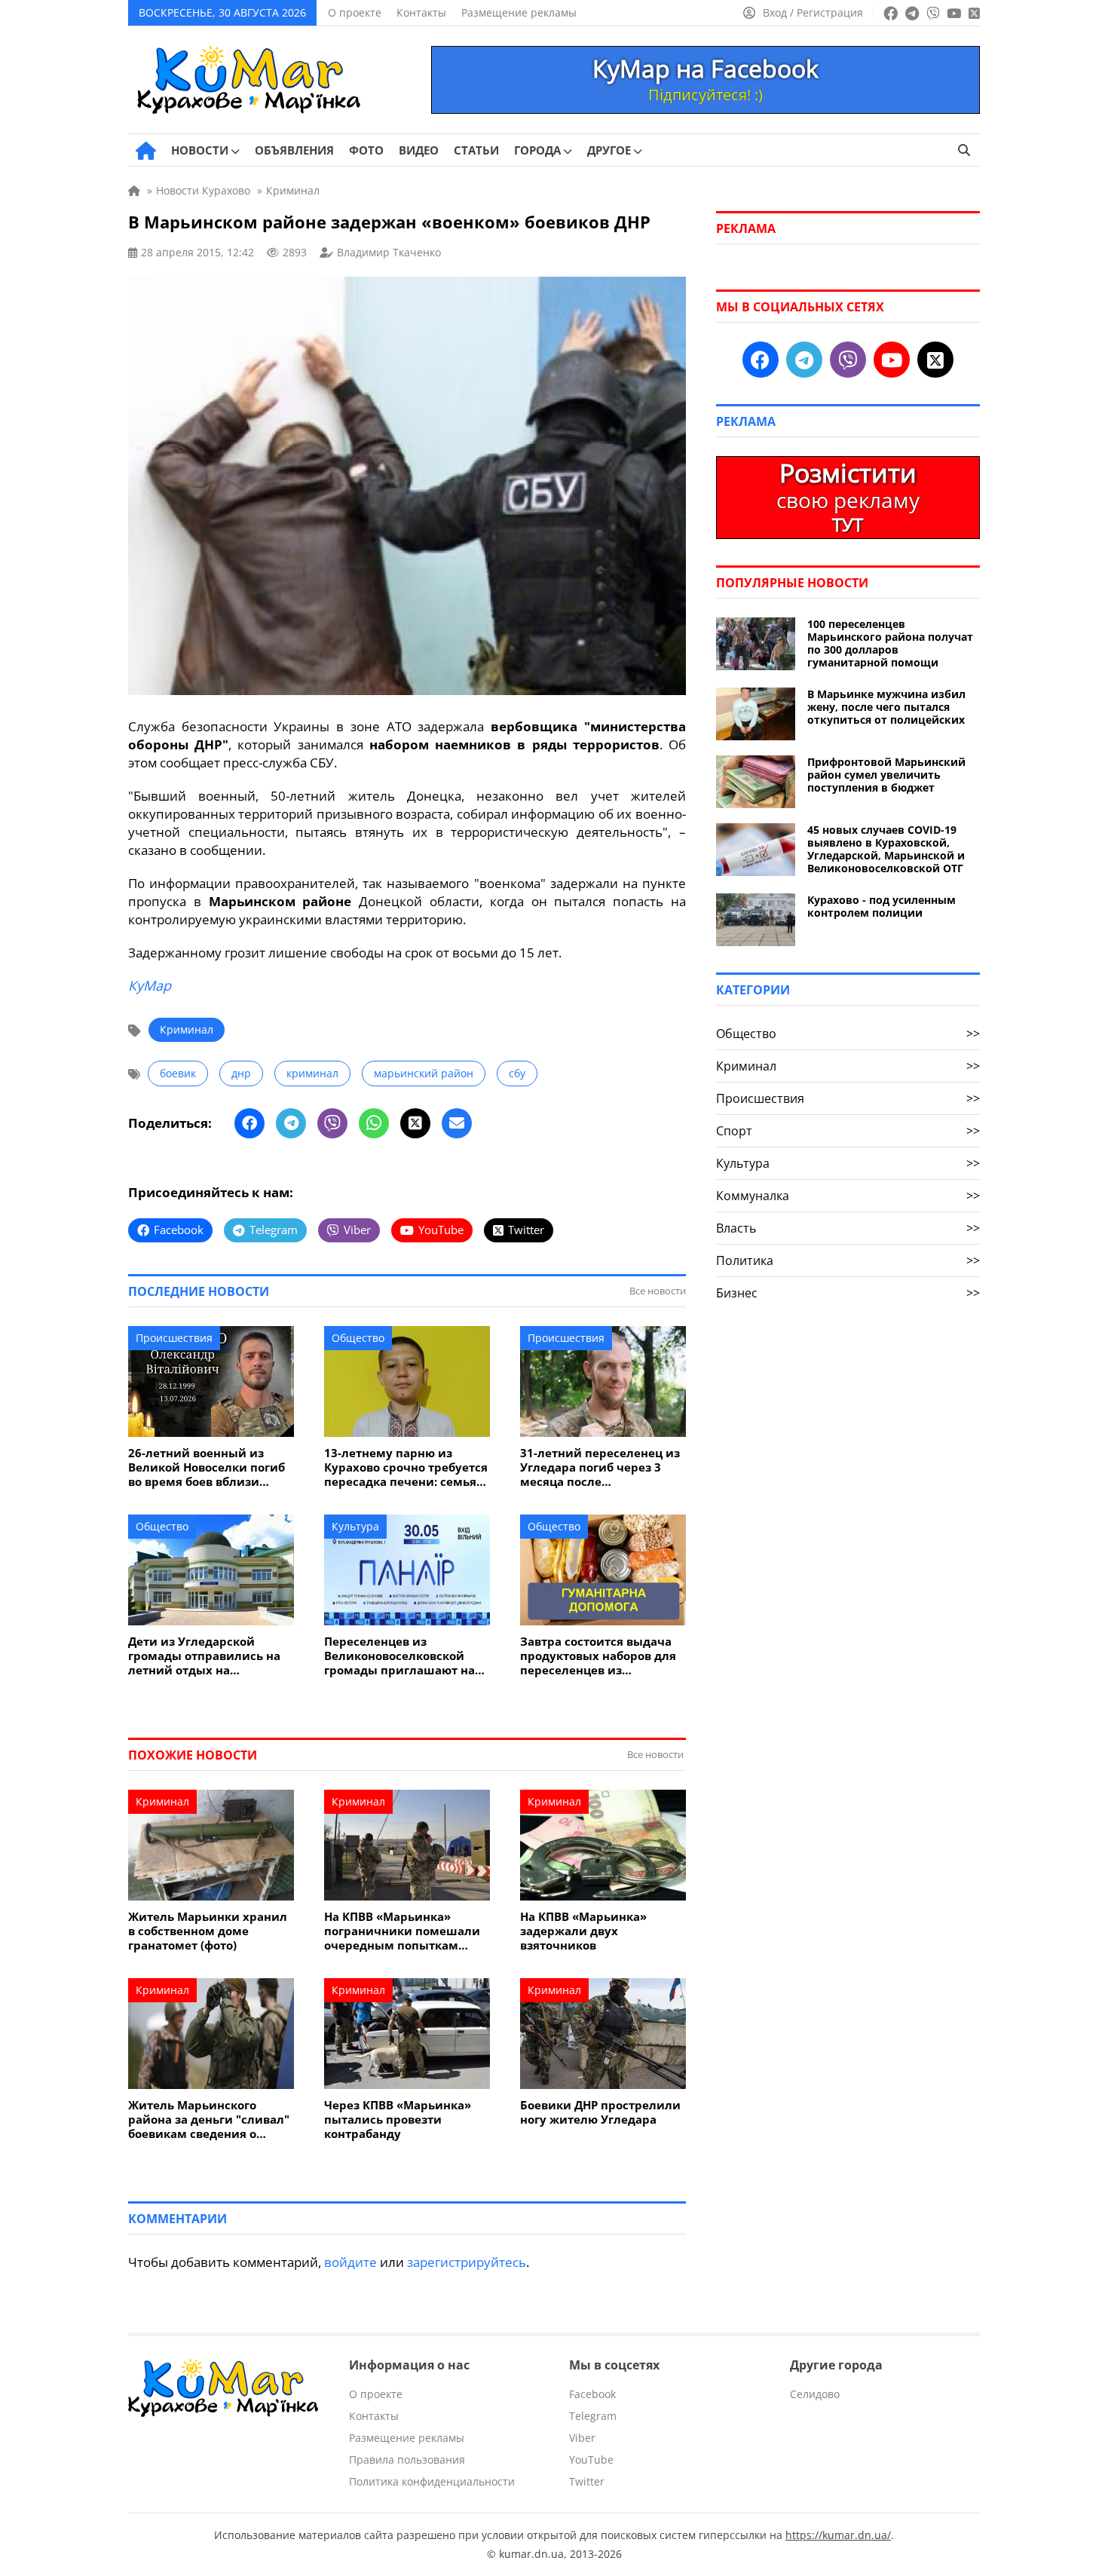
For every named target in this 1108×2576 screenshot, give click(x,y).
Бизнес (848, 1293)
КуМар (150, 985)
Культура (355, 1526)
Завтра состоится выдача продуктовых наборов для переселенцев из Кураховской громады (598, 1656)
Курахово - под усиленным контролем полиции (882, 906)
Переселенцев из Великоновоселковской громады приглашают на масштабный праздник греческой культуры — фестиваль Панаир (399, 1656)
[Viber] (332, 1123)
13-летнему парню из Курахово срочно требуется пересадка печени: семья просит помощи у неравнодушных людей (406, 1467)
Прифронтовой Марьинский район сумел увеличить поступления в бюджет (886, 775)
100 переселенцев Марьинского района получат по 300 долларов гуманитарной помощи (890, 643)
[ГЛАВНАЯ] (146, 151)
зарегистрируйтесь (467, 2262)
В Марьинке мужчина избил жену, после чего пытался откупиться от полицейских (886, 707)
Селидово (815, 2394)
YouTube (591, 2460)
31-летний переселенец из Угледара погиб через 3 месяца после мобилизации (600, 1467)
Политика (848, 1260)
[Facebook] (249, 1123)
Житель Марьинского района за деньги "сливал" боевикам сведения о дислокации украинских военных (209, 2120)
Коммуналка (848, 1196)
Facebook (592, 2394)
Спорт (848, 1131)
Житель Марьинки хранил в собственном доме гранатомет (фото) (208, 1931)
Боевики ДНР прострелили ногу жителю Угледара (600, 2112)
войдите (350, 2262)
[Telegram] (291, 1123)
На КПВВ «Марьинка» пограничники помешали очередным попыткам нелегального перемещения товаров (402, 1931)
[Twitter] (415, 1123)
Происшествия (174, 1338)
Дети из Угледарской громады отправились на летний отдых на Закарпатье (204, 1656)
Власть (848, 1228)
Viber (582, 2438)
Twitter (587, 2481)
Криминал (187, 1029)
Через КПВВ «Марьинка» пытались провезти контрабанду (398, 2120)
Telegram (593, 2416)
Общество (358, 1338)
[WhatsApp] (374, 1123)
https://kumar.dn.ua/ (838, 2535)
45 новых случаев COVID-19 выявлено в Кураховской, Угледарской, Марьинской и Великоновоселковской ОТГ (886, 849)
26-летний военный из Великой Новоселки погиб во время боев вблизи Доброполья (207, 1467)
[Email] (457, 1123)
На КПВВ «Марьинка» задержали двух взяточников (583, 1931)
